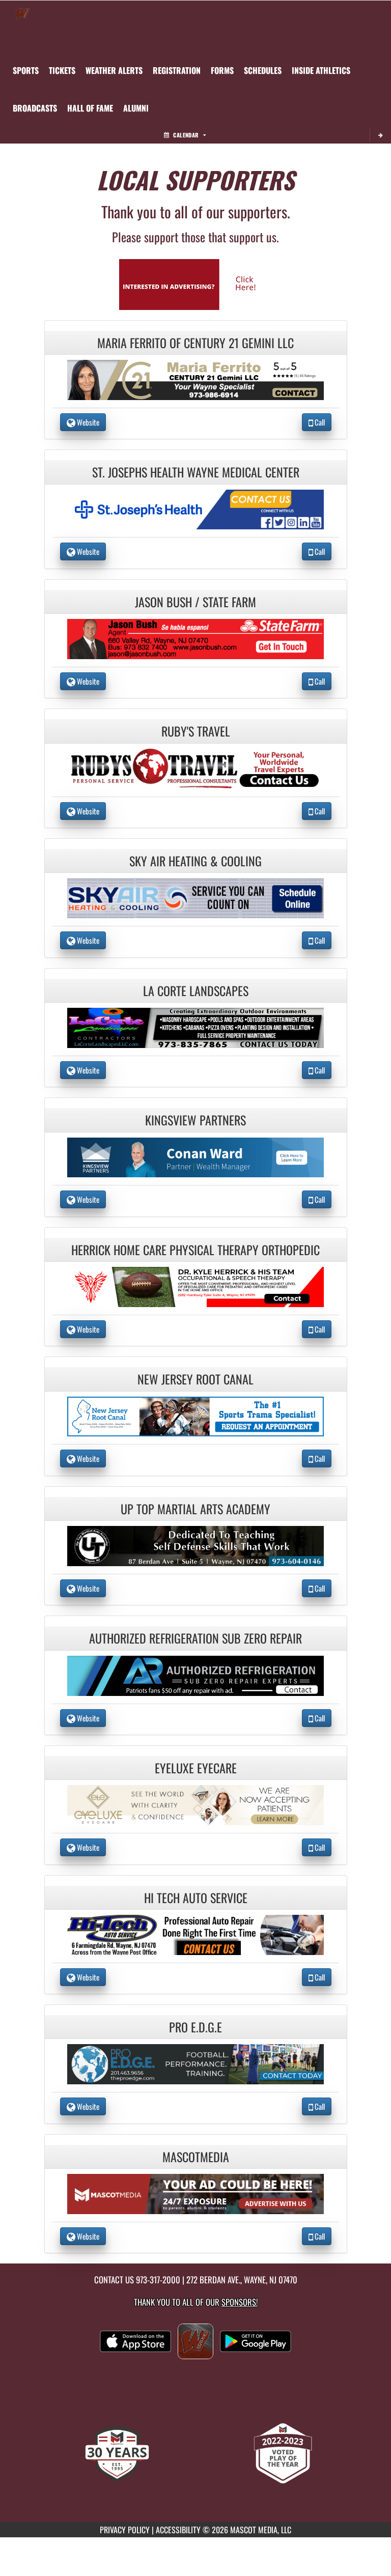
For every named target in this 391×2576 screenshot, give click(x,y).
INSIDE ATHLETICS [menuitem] (321, 70)
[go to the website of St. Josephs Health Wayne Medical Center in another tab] (195, 508)
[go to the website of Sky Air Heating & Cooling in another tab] (195, 897)
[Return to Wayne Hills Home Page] (23, 13)
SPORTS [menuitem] (26, 70)
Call (319, 422)
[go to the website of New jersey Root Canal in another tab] (195, 1415)
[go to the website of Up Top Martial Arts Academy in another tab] (195, 1545)
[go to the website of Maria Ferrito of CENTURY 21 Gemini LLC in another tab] (195, 379)
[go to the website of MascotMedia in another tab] (195, 2192)
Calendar (186, 135)
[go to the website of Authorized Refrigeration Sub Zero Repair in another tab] (195, 1674)
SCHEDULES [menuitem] (263, 70)
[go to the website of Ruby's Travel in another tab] (195, 767)
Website (87, 422)
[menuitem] (62, 70)
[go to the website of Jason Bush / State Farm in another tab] (195, 638)
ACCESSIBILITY (178, 2530)
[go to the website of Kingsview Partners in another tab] (195, 1156)
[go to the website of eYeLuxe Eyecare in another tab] (195, 1804)
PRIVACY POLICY (125, 2530)
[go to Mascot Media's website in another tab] (195, 283)
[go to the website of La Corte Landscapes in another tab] (195, 1026)
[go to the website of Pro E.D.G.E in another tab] (195, 2063)
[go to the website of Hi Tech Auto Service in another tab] (195, 1933)
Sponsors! (240, 2302)
